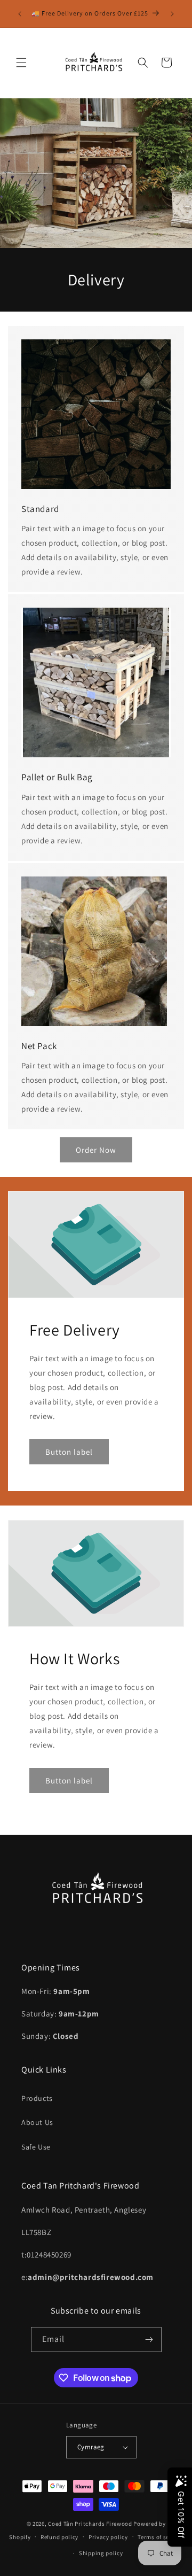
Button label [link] (69, 1452)
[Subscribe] (149, 2340)
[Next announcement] (172, 14)
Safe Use (36, 2147)
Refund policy (59, 2537)
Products (37, 2098)
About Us (37, 2122)
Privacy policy (108, 2537)
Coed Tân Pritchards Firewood (90, 2524)
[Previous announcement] (20, 14)
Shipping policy (101, 2553)
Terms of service (160, 2537)
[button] (21, 63)
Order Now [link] (96, 1150)
